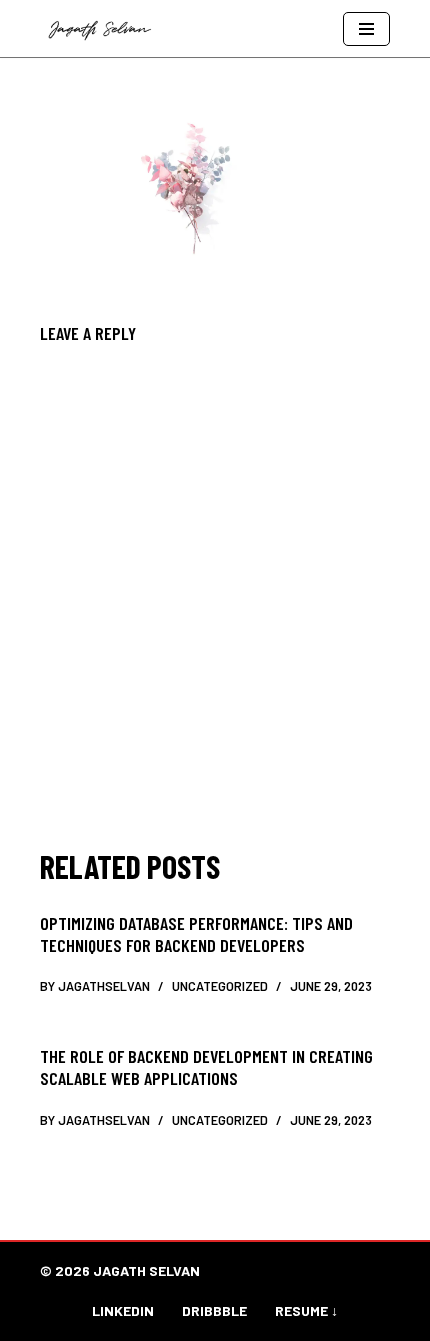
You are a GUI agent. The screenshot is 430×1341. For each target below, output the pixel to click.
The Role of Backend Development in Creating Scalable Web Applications (206, 1067)
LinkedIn (123, 1310)
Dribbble (214, 1310)
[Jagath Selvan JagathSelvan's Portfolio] (105, 28)
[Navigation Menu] (366, 29)
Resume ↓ (306, 1310)
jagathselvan (104, 986)
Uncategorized (220, 986)
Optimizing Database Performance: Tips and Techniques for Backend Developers (196, 934)
